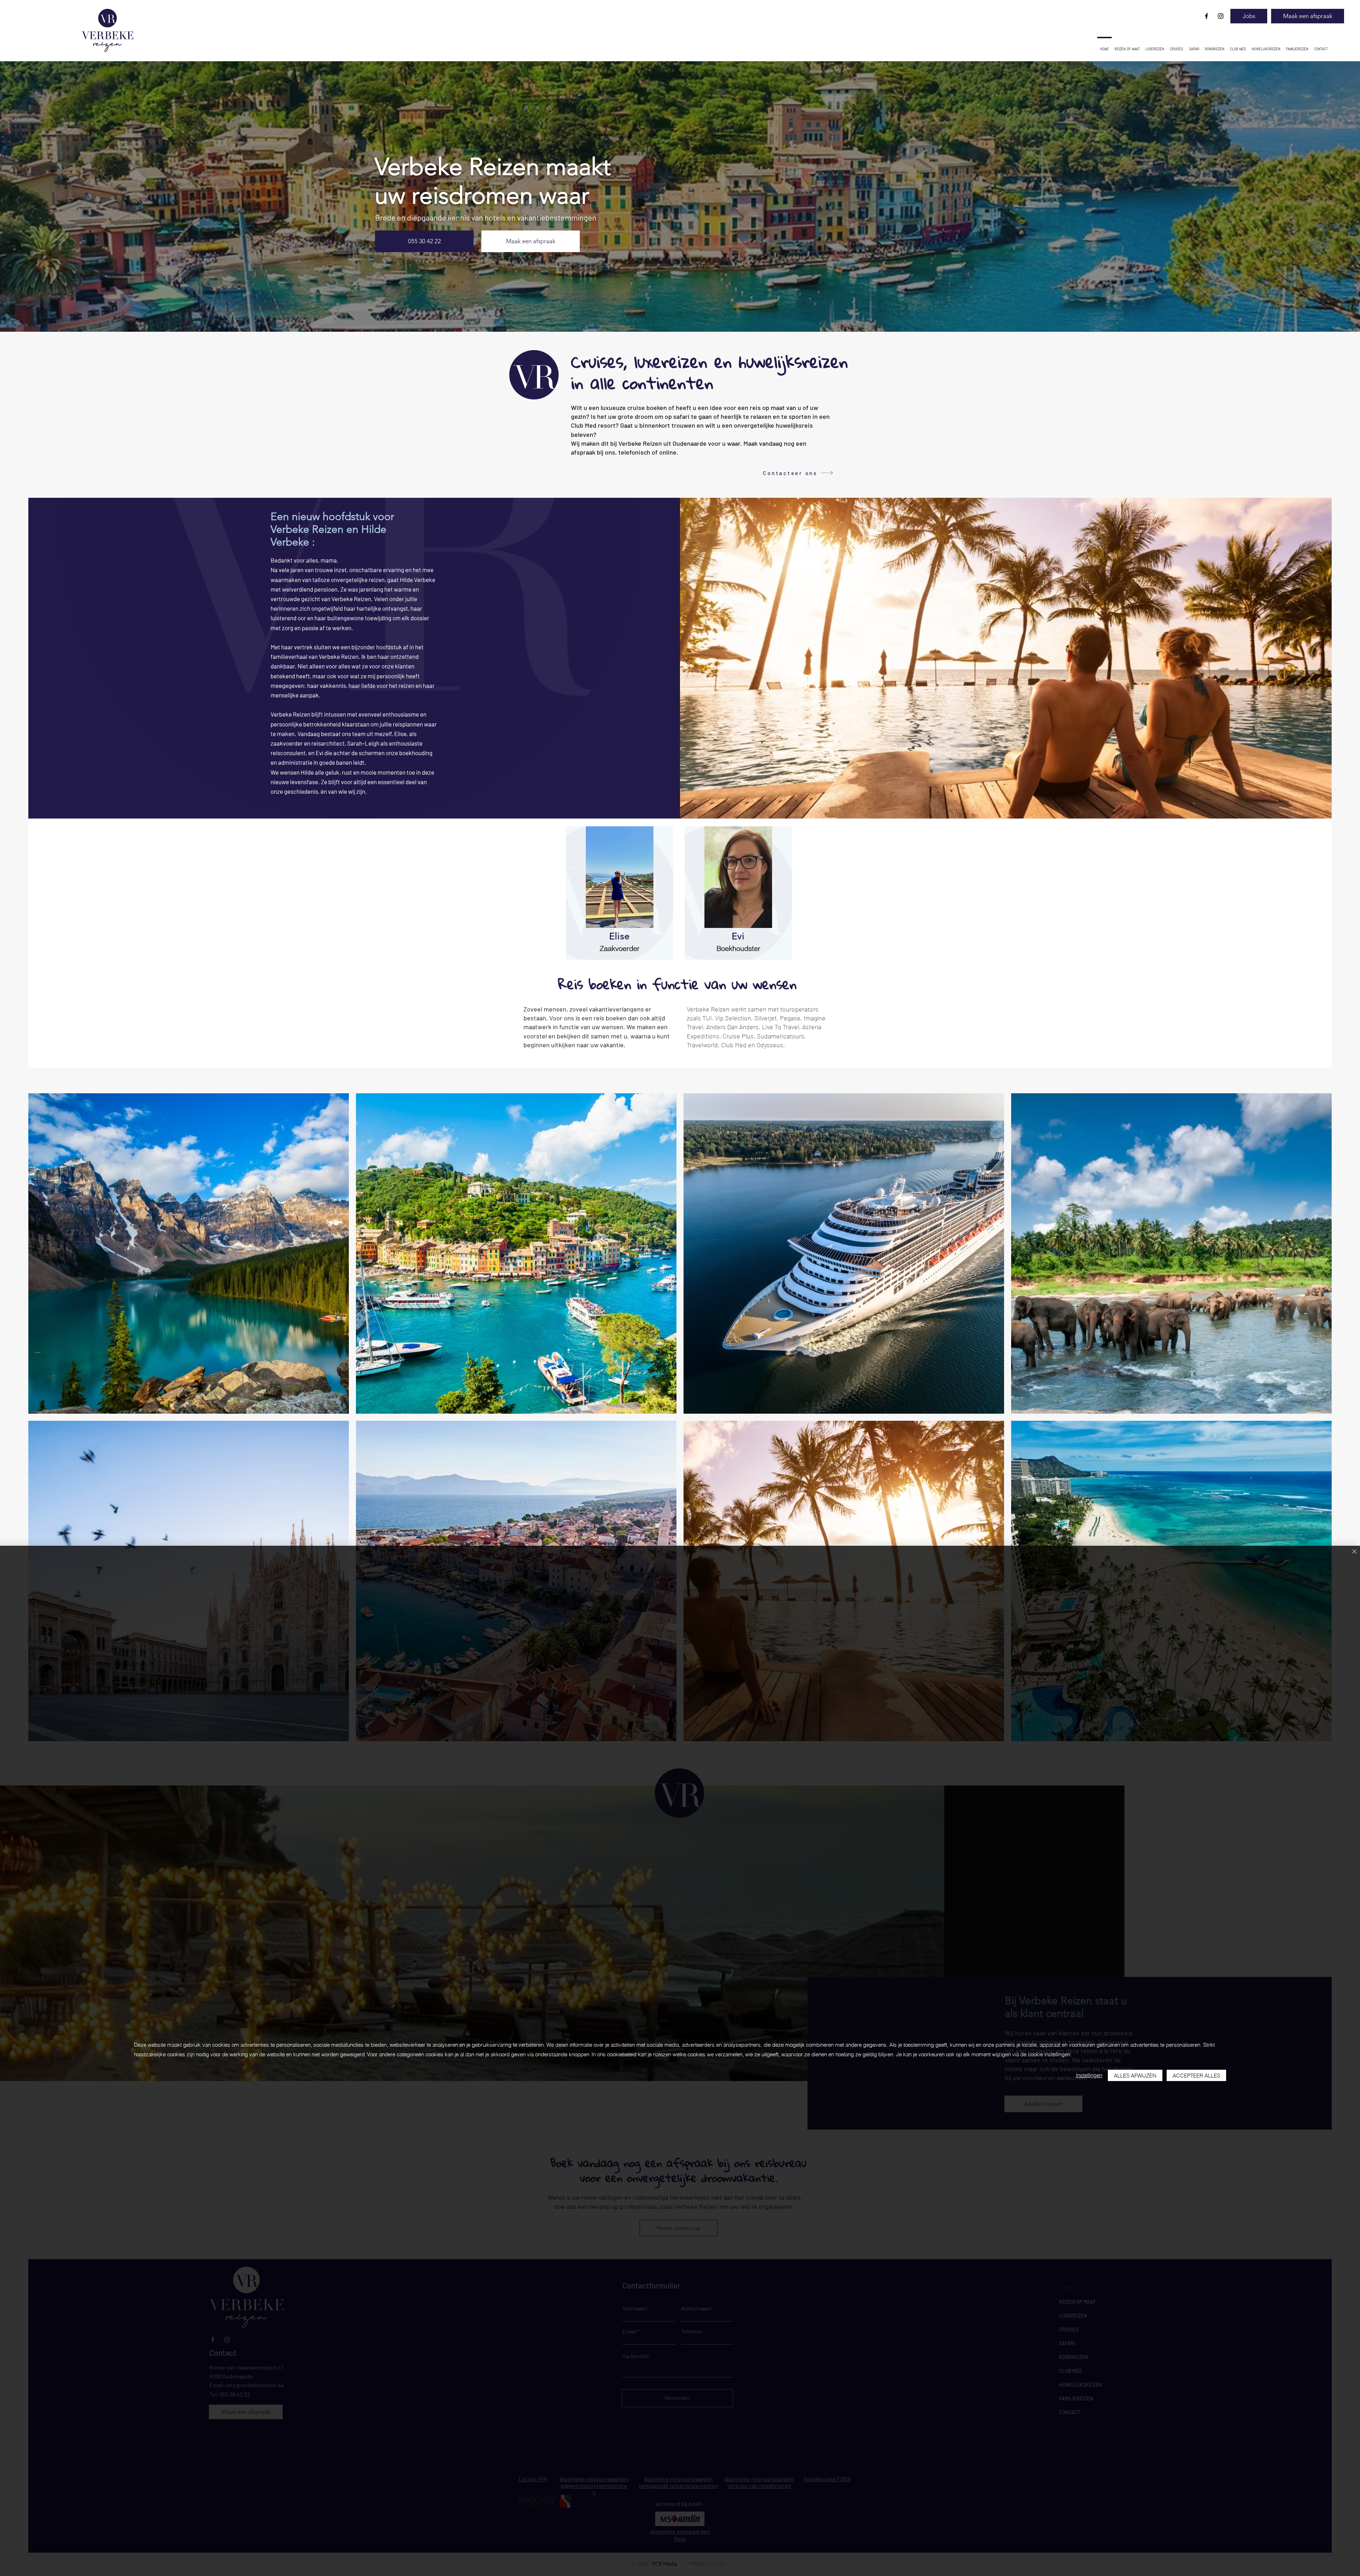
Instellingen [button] (1089, 2075)
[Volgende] (1320, 196)
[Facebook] (1206, 16)
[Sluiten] (1354, 1552)
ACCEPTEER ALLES (1196, 2076)
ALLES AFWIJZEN (1135, 2076)
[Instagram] (1221, 16)
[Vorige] (40, 196)
